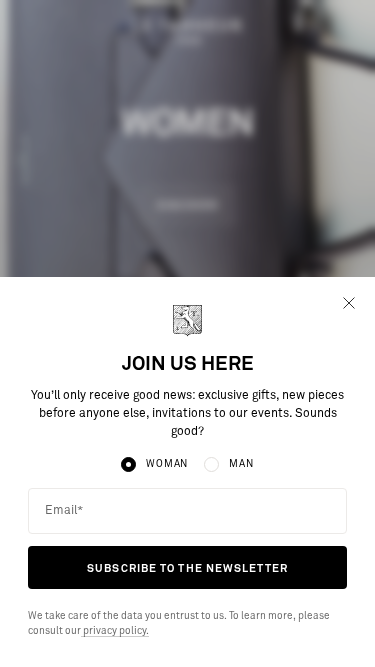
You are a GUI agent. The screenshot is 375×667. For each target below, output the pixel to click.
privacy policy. (115, 631)
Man (241, 464)
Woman (167, 464)
